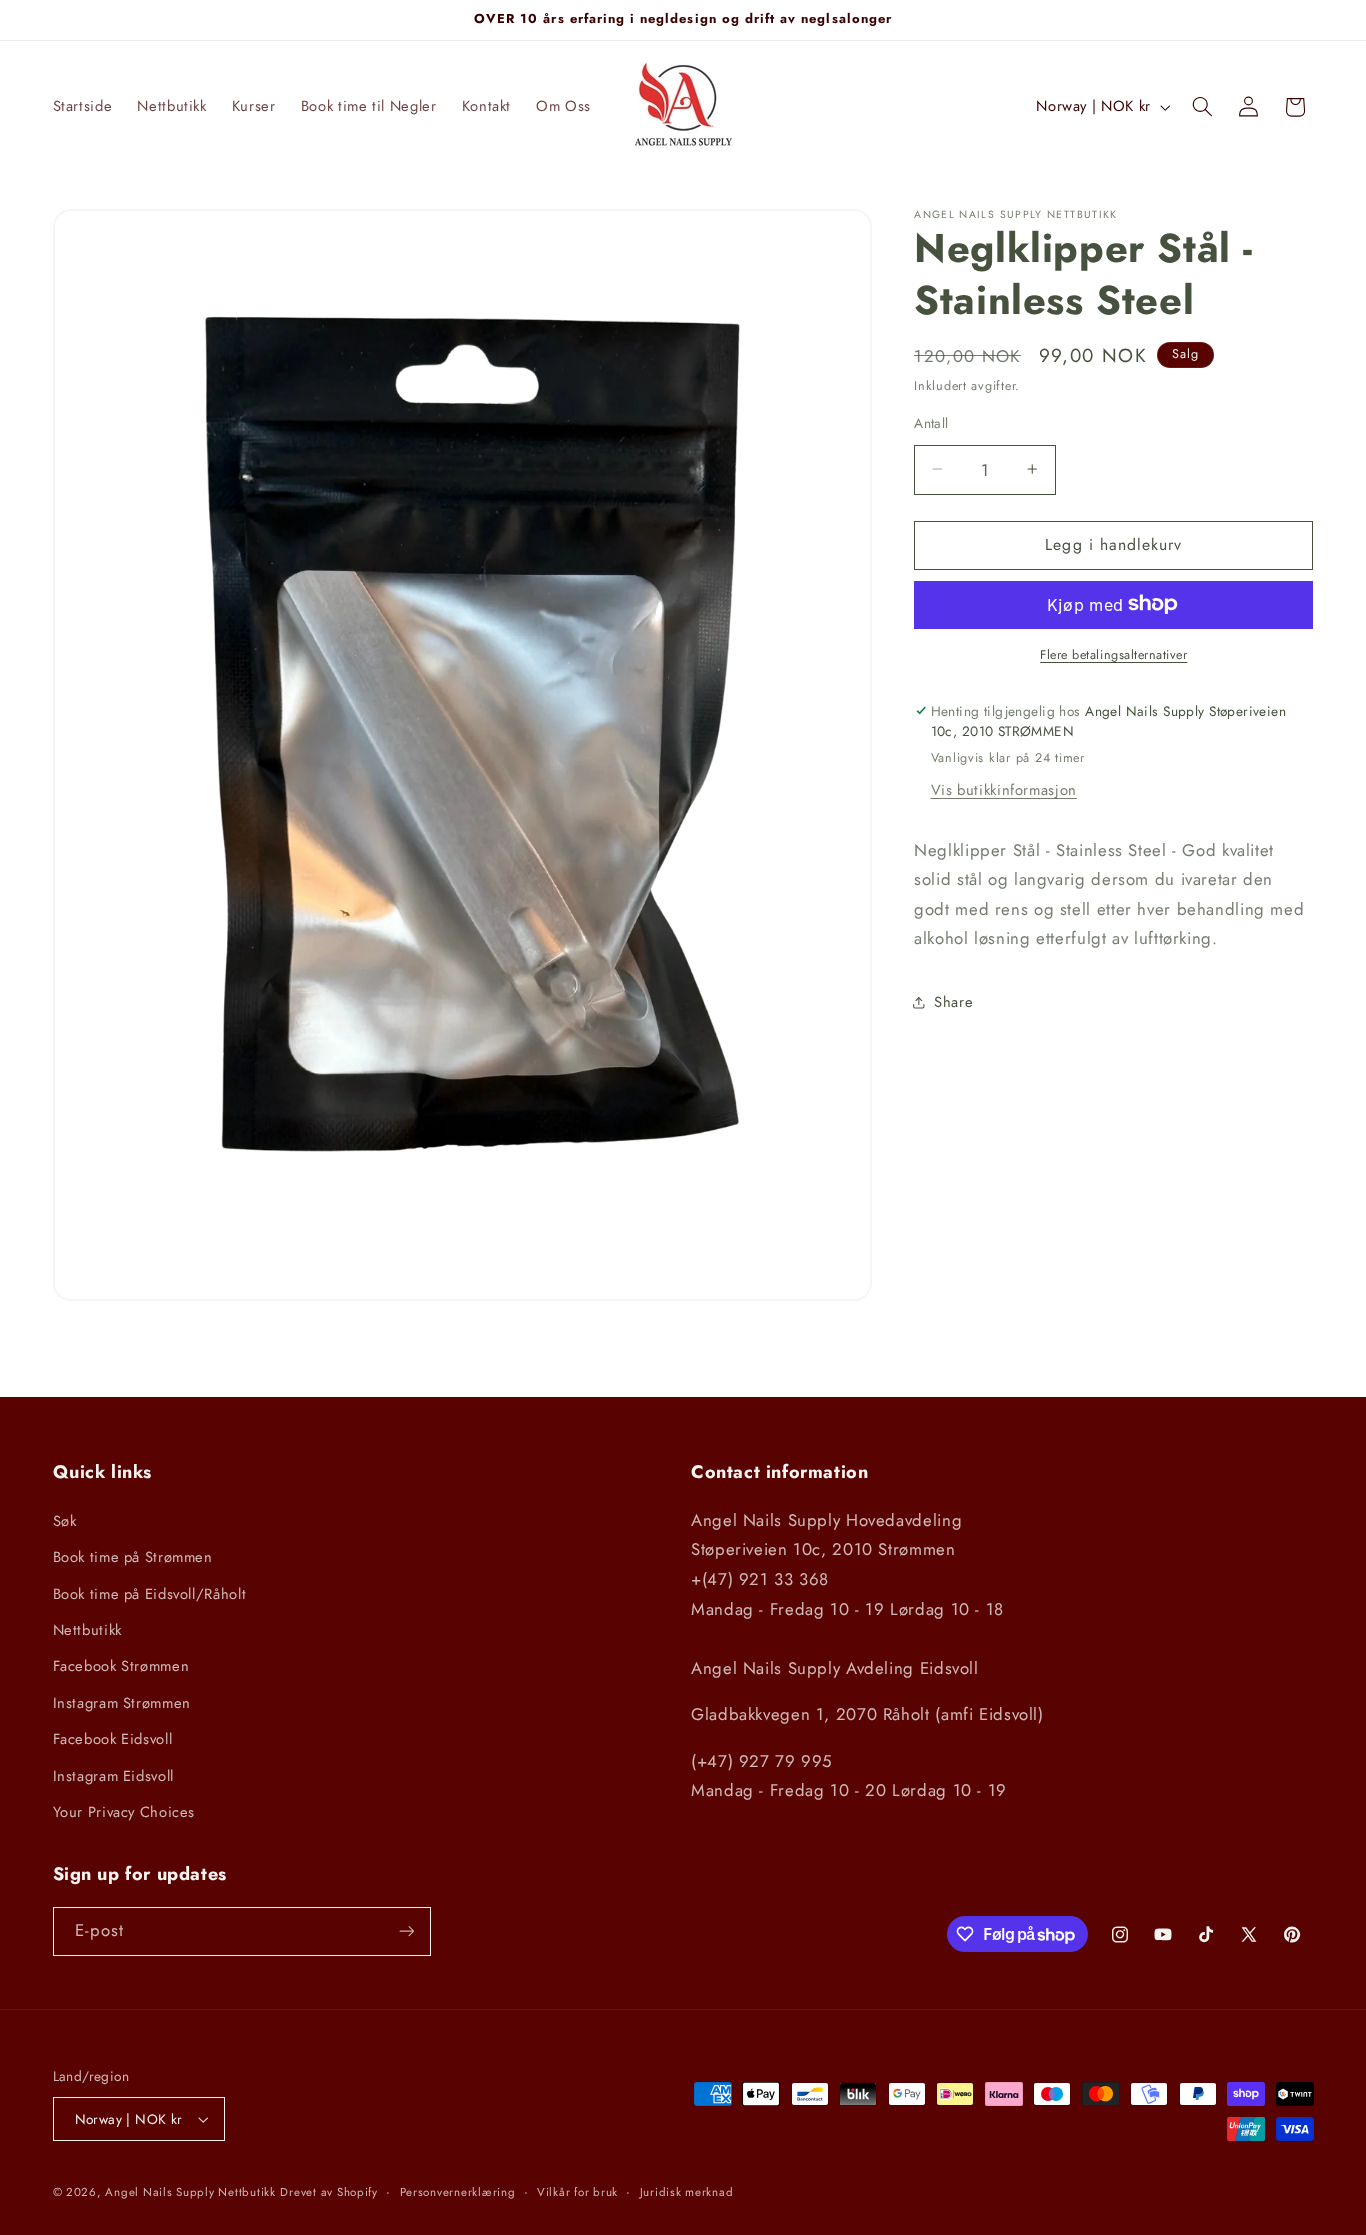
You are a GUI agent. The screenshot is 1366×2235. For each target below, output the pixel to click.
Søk (65, 1521)
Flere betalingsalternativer (1113, 654)
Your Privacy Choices (124, 1812)
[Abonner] (406, 1931)
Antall (931, 422)
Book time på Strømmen (133, 1557)
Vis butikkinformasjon (1004, 789)
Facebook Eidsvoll (113, 1739)
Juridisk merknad (687, 2192)
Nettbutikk (87, 1630)
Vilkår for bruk (577, 2192)
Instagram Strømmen (122, 1703)
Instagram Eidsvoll (113, 1776)
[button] (1202, 107)
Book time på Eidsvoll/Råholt (150, 1594)
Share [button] (953, 1002)
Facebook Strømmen (121, 1666)
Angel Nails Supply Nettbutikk (190, 2192)
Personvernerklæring (458, 2192)
